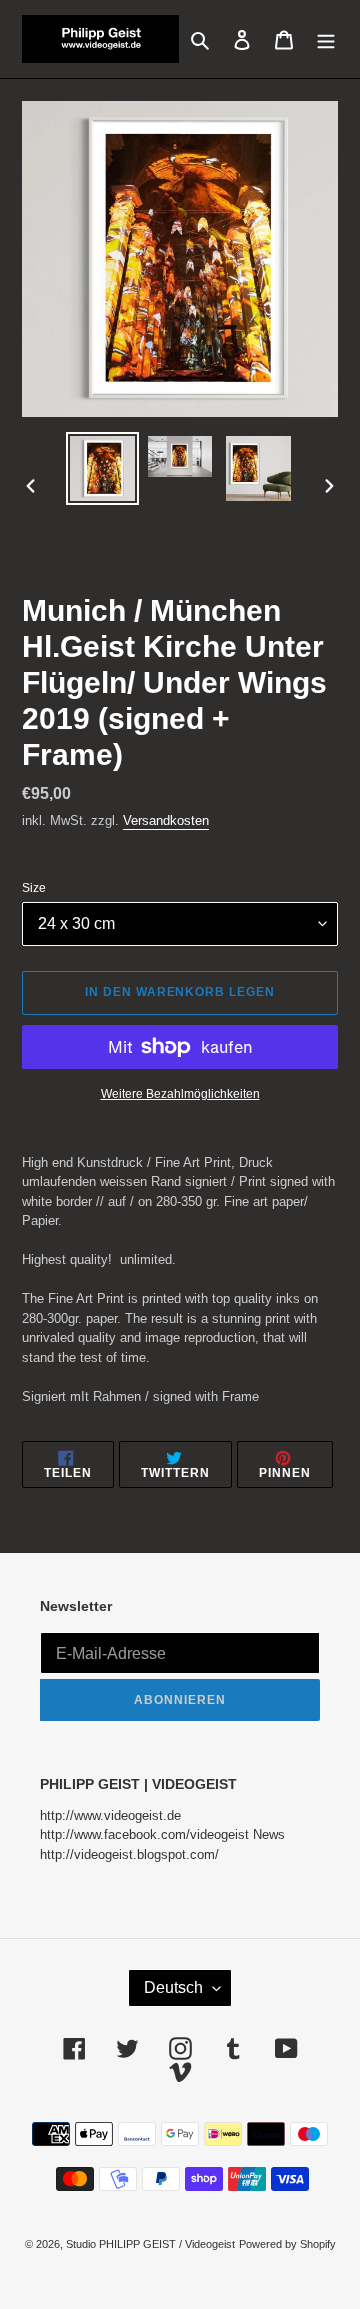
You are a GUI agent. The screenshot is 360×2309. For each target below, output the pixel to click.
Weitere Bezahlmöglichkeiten (180, 1094)
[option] (102, 468)
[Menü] (326, 38)
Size (34, 888)
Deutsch (173, 1987)
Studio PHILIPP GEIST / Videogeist (150, 2244)
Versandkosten (166, 820)
